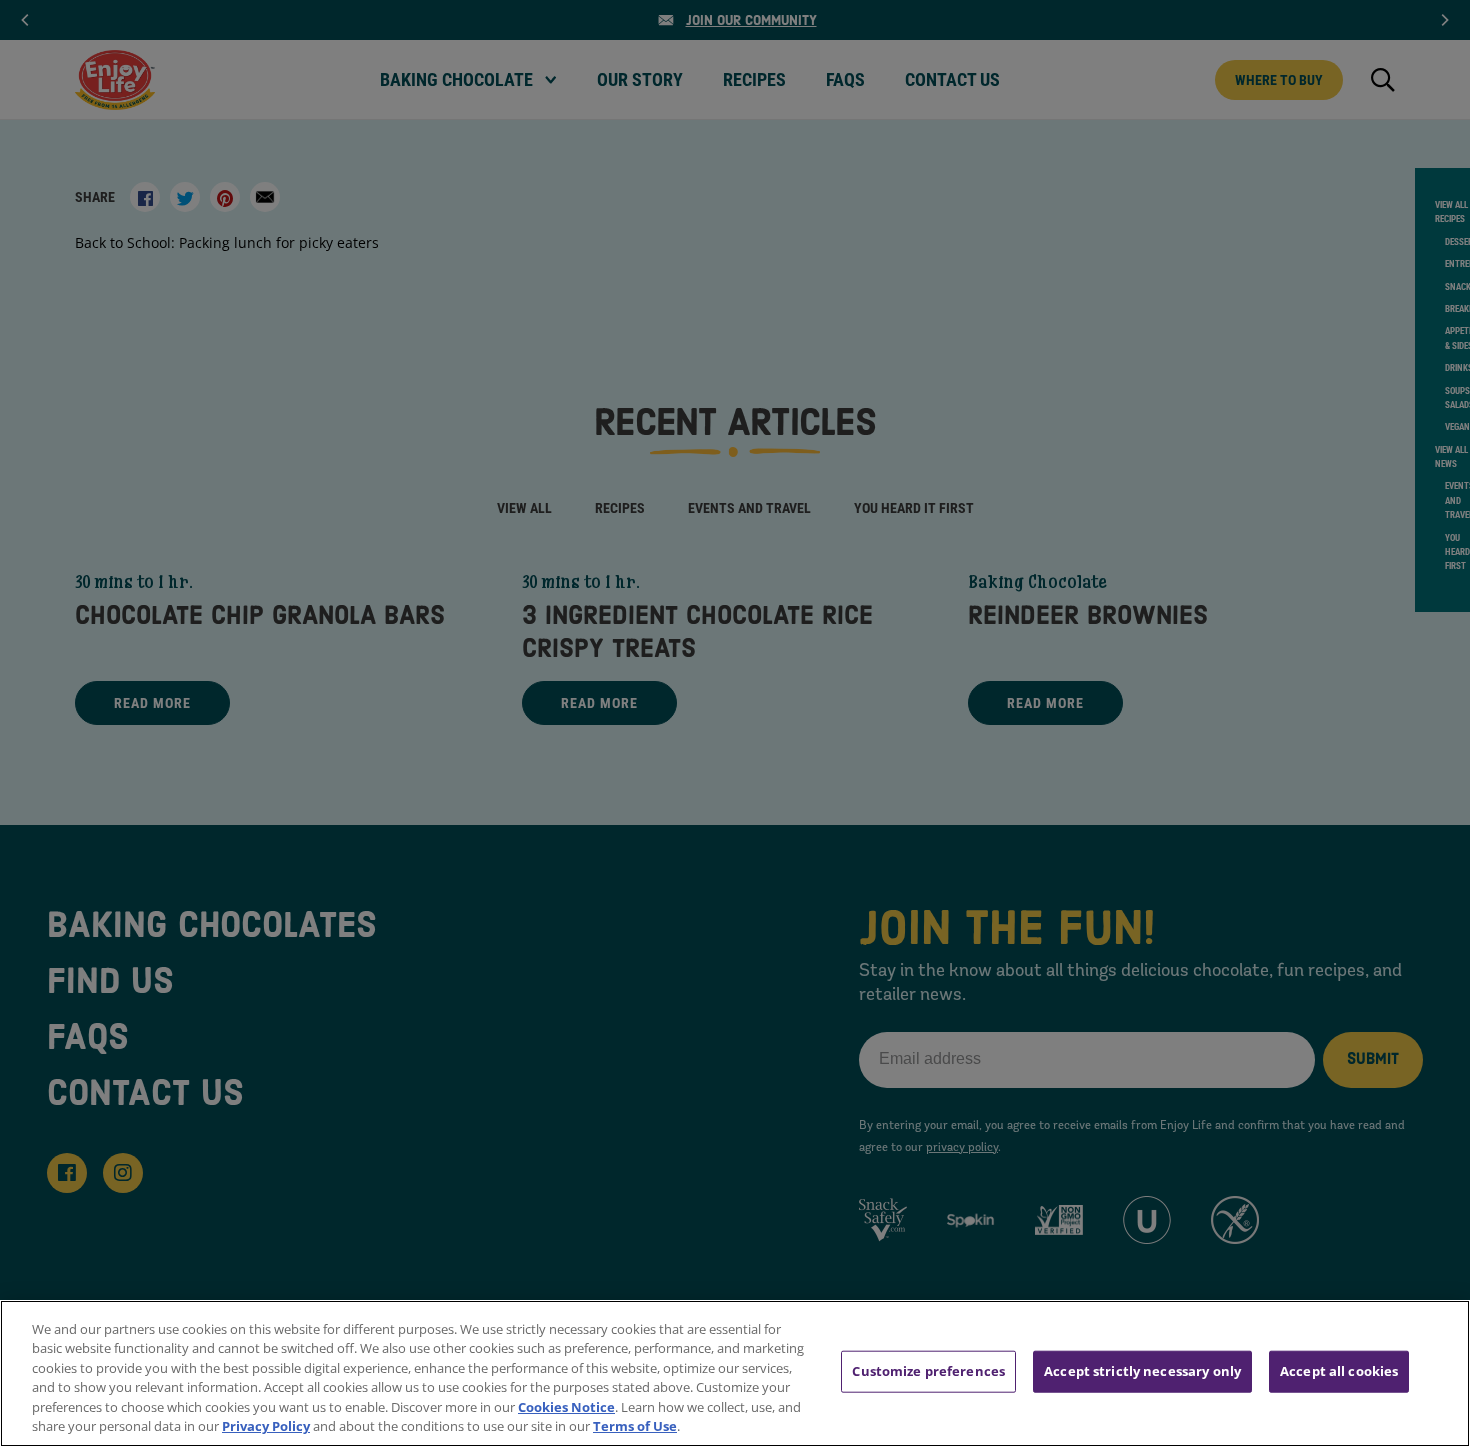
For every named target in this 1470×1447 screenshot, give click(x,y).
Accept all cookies (1339, 1371)
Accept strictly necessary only (1142, 1371)
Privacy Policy (266, 1426)
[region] (735, 1373)
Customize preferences (928, 1371)
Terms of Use (635, 1426)
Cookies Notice (566, 1407)
